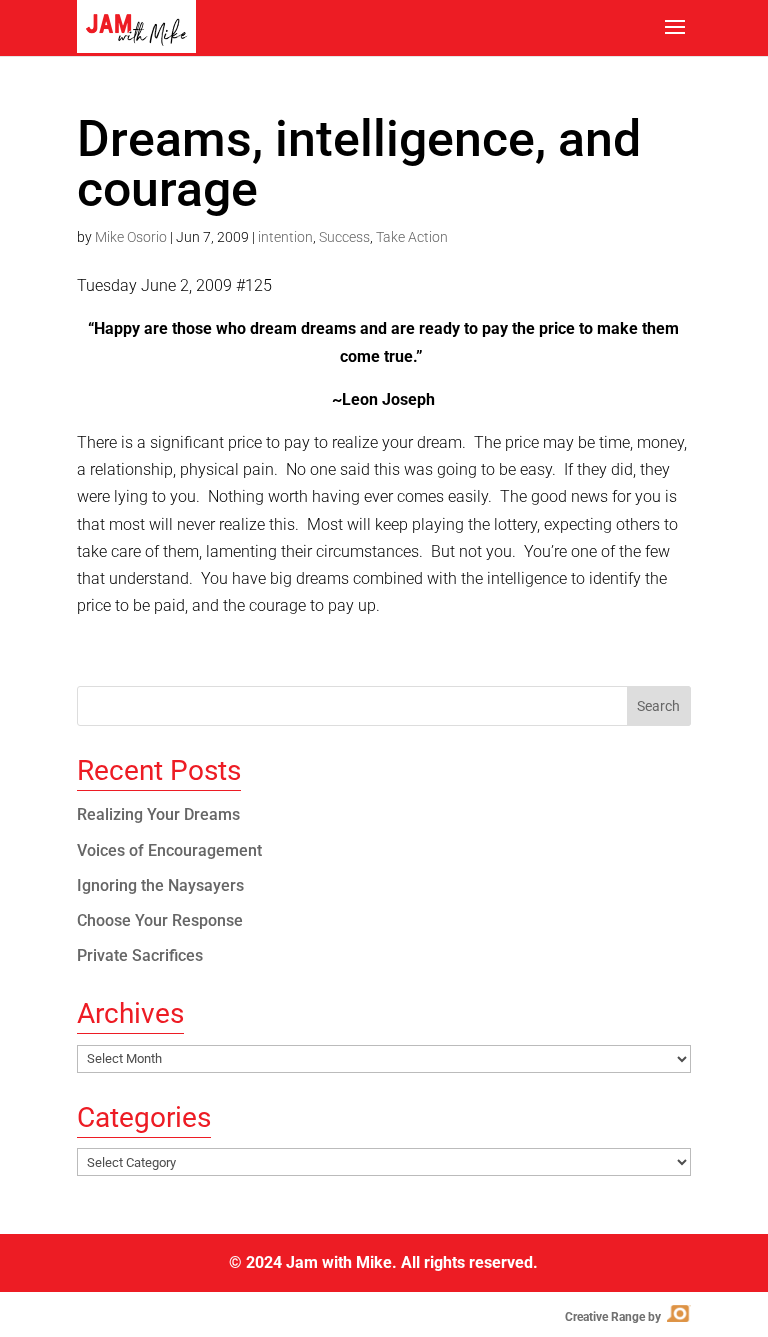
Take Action (412, 237)
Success (344, 237)
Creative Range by (626, 1317)
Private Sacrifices (140, 955)
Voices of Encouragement (169, 850)
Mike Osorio (131, 237)
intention (285, 237)
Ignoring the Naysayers (160, 885)
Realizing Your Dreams (158, 814)
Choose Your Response (160, 920)
